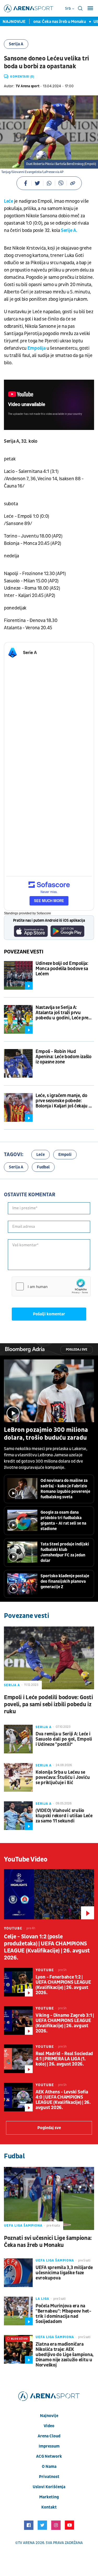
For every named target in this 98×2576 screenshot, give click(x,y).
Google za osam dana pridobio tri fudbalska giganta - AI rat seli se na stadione (63, 1521)
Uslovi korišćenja (49, 2487)
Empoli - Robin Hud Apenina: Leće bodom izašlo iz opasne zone (64, 1057)
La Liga (42, 2299)
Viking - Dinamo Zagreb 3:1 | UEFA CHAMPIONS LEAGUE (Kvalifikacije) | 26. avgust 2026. (65, 2023)
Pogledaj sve (77, 1350)
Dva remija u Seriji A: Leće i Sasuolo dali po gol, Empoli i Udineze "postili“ (64, 1739)
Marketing (49, 2497)
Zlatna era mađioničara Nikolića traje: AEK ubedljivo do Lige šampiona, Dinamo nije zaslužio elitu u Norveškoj (65, 2355)
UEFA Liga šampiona (23, 2226)
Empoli (65, 1155)
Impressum (49, 2446)
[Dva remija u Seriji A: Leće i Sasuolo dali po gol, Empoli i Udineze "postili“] (18, 1739)
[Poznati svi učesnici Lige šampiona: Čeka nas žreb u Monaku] (49, 2198)
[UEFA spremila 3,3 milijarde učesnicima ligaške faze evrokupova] (18, 2273)
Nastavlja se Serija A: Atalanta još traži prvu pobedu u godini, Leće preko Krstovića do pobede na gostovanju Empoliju (64, 1013)
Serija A (16, 44)
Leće (8, 201)
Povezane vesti (24, 952)
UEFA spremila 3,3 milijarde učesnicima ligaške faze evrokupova (64, 2273)
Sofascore (44, 913)
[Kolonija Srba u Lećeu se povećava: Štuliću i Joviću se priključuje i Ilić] (18, 1777)
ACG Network (49, 2456)
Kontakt (49, 2507)
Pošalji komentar (49, 1314)
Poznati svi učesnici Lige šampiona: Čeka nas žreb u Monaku (48, 2242)
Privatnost (49, 2477)
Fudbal (43, 1167)
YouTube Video (26, 1859)
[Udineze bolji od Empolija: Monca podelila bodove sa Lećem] (18, 975)
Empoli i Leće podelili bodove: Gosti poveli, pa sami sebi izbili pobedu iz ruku (48, 1705)
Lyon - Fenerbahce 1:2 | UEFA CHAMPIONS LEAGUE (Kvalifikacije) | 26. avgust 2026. (63, 1985)
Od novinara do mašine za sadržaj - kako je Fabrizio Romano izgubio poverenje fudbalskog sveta (65, 1489)
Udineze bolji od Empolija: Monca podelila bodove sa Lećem (62, 969)
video (49, 2426)
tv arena (26, 2543)
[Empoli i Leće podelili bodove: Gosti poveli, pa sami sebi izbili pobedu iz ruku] (49, 1658)
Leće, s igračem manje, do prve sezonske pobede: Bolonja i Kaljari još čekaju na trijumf (65, 1101)
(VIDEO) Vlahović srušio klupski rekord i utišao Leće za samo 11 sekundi (64, 1816)
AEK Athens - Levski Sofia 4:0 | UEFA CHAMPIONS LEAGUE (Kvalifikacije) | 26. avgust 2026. (63, 2100)
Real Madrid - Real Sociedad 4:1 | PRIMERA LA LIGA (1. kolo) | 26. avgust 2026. (64, 2059)
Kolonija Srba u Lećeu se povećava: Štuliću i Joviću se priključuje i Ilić (63, 1778)
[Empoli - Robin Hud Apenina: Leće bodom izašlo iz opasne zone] (18, 1063)
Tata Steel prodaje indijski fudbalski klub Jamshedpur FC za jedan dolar (65, 1552)
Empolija (37, 348)
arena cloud (49, 2436)
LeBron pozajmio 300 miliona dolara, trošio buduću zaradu (46, 1434)
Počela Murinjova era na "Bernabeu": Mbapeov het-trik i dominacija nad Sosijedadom (63, 2314)
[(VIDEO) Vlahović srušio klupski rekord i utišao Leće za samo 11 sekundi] (18, 1816)
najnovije (49, 2416)
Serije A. (69, 230)
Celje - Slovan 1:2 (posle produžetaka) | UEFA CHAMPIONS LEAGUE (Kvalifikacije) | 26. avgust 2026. (47, 1947)
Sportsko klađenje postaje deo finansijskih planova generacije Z (65, 1581)
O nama (49, 2467)
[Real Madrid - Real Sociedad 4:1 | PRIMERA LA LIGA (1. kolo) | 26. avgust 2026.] (18, 2059)
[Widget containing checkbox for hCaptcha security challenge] (51, 1286)
